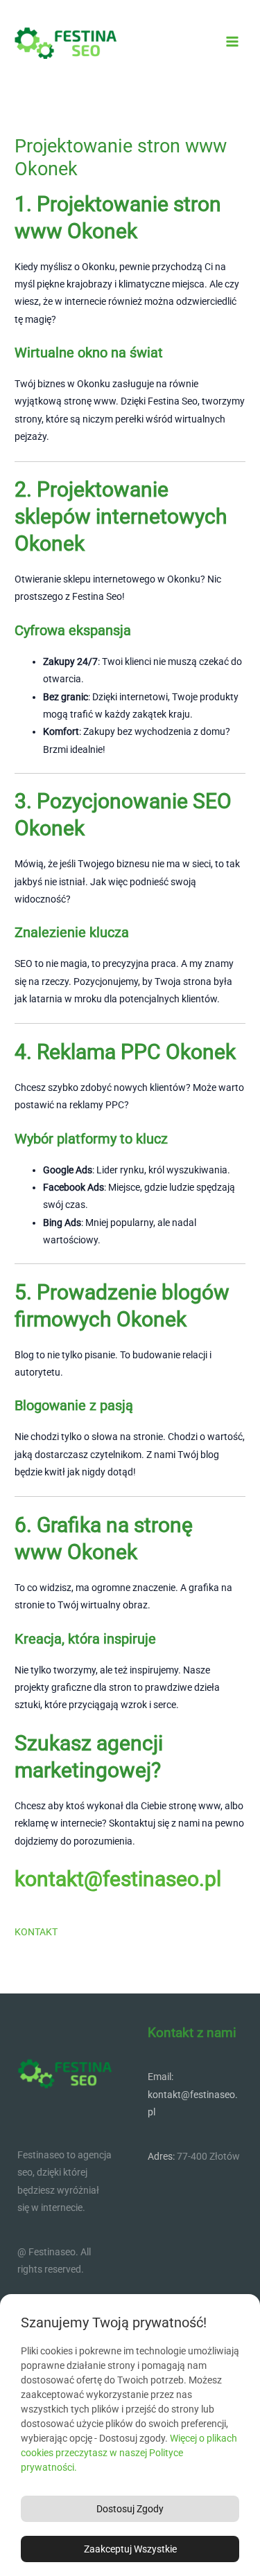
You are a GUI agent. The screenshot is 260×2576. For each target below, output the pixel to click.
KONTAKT (36, 1932)
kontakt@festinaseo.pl (118, 1879)
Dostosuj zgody (130, 2509)
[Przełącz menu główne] (233, 42)
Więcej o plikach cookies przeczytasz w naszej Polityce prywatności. (129, 2453)
